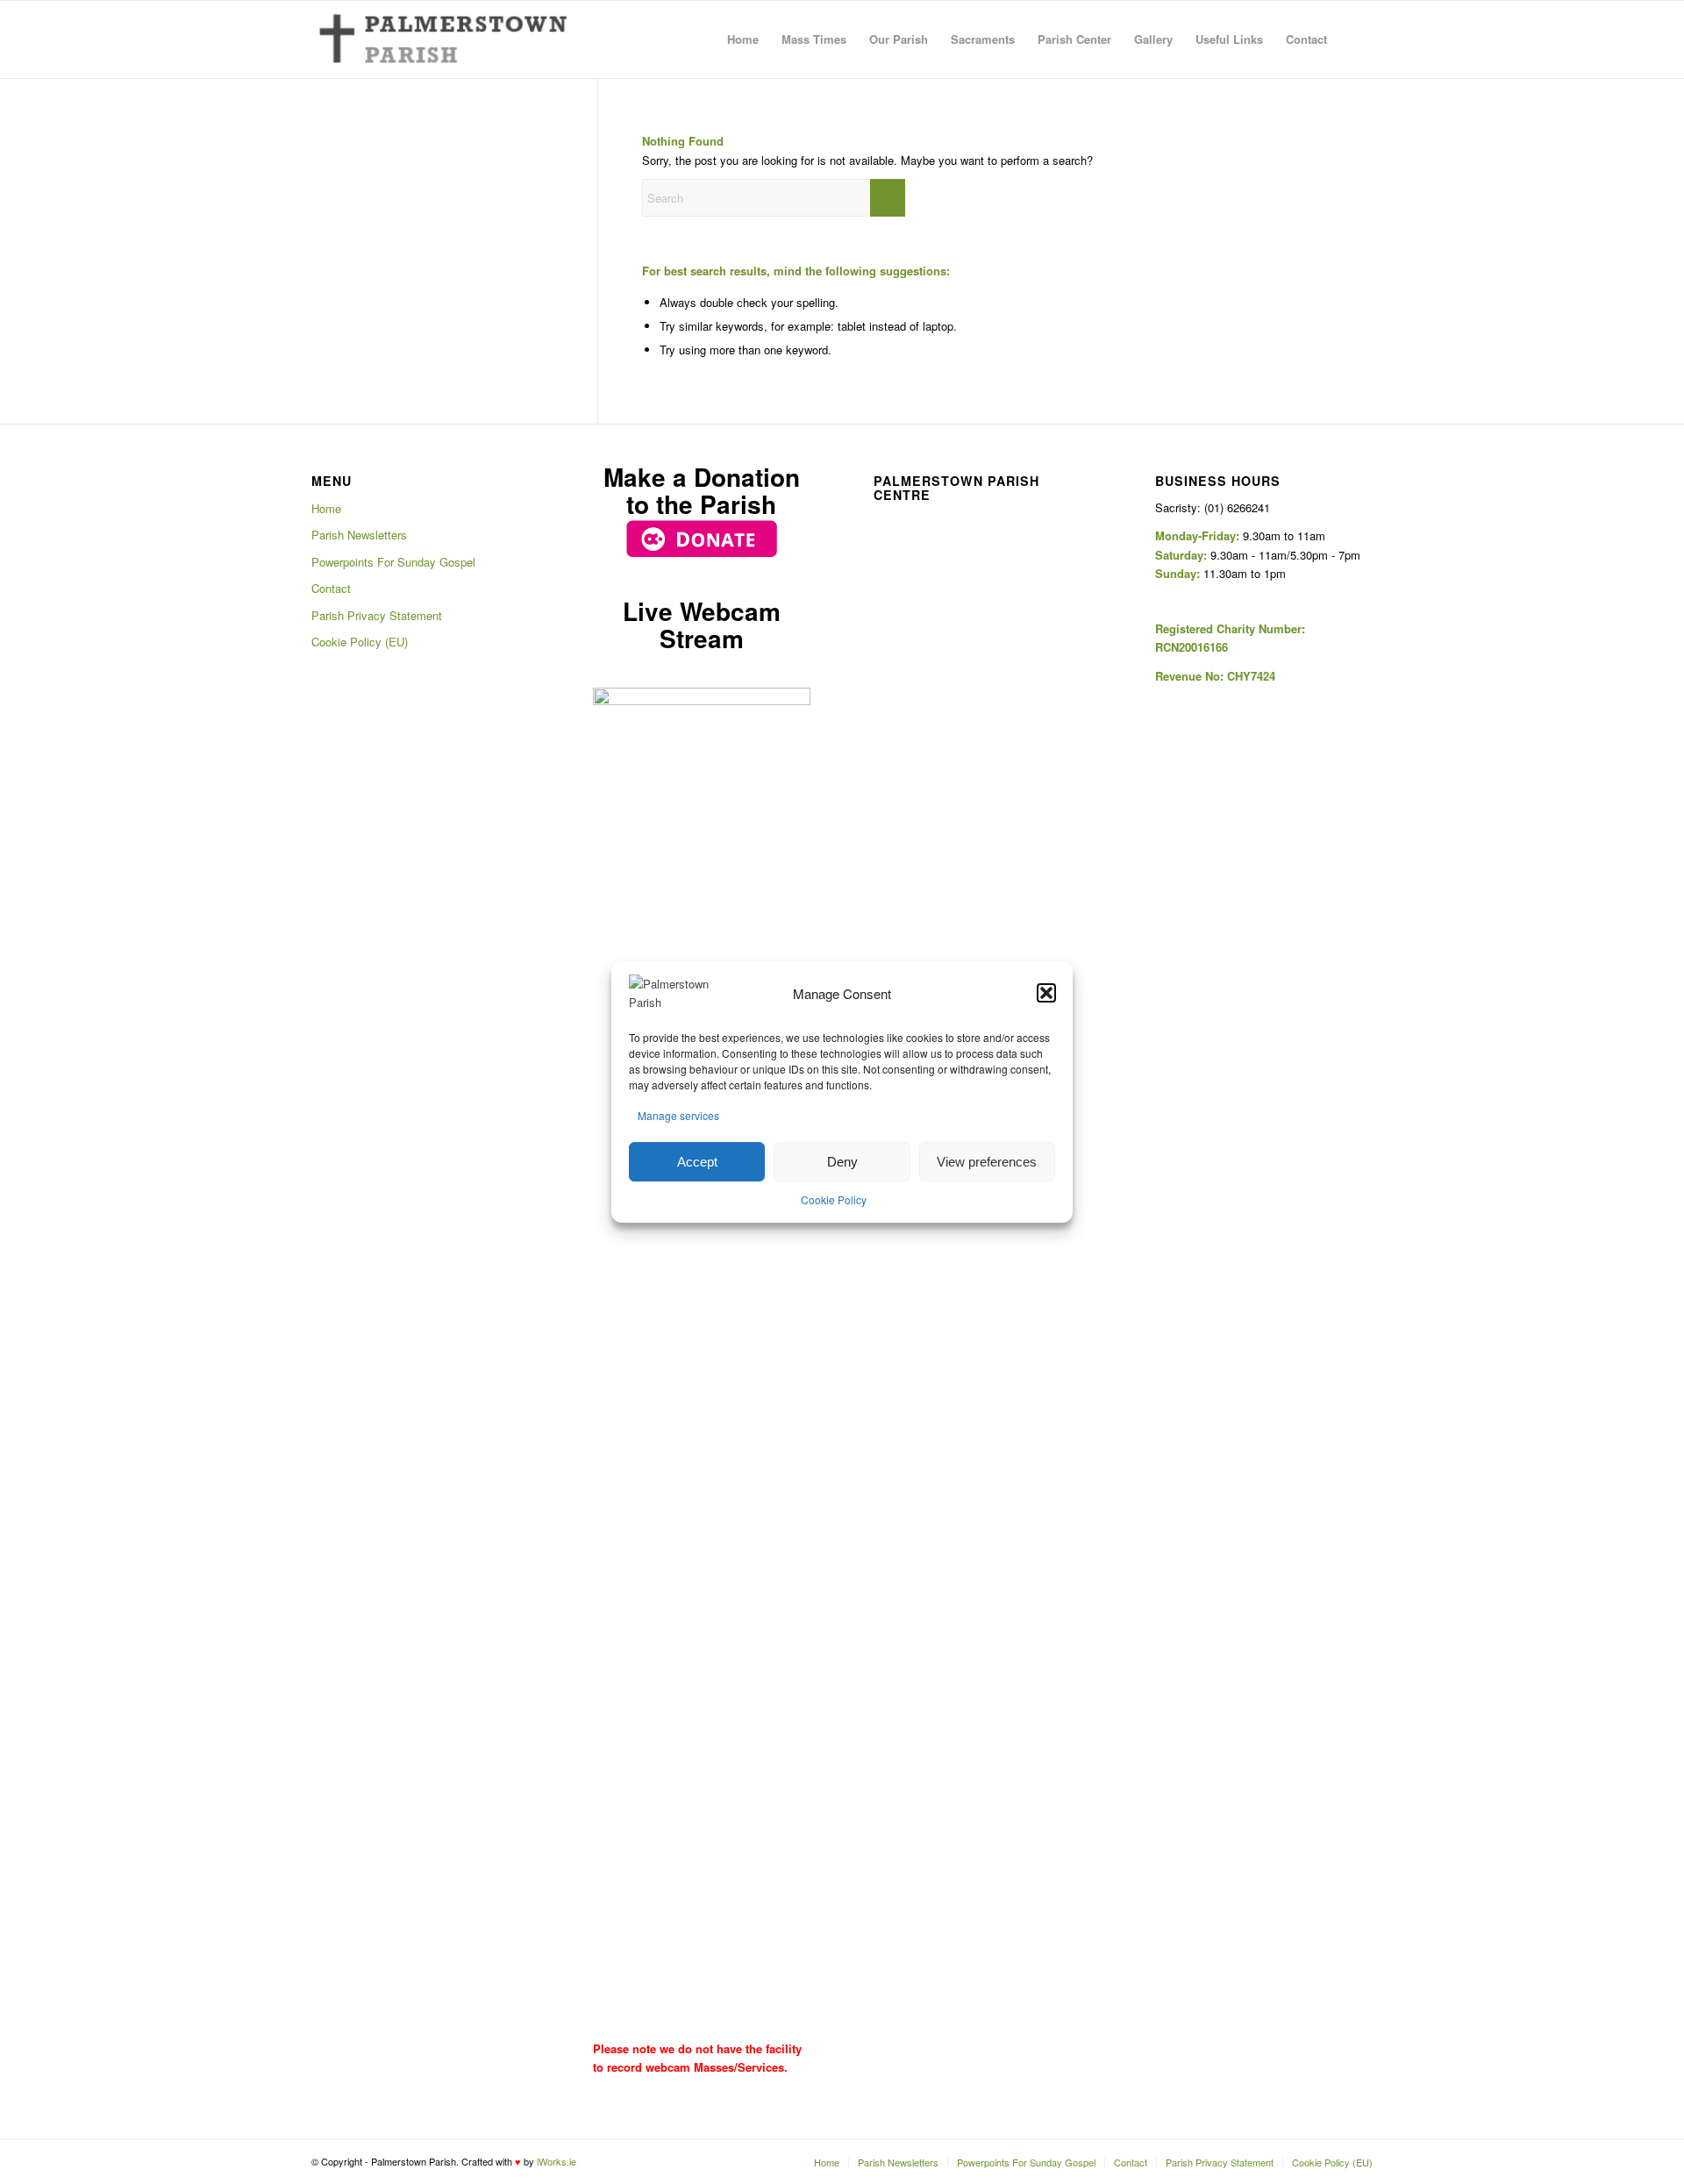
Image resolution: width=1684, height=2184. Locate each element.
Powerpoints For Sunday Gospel (393, 562)
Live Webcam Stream (702, 625)
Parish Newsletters (359, 535)
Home (326, 508)
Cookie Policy (834, 1199)
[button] (1046, 994)
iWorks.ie (557, 2161)
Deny (842, 1162)
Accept (697, 1162)
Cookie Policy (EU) (360, 642)
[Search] (1356, 39)
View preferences (987, 1162)
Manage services (678, 1115)
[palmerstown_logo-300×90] (440, 39)
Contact (331, 588)
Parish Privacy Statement (377, 615)
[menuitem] (743, 39)
